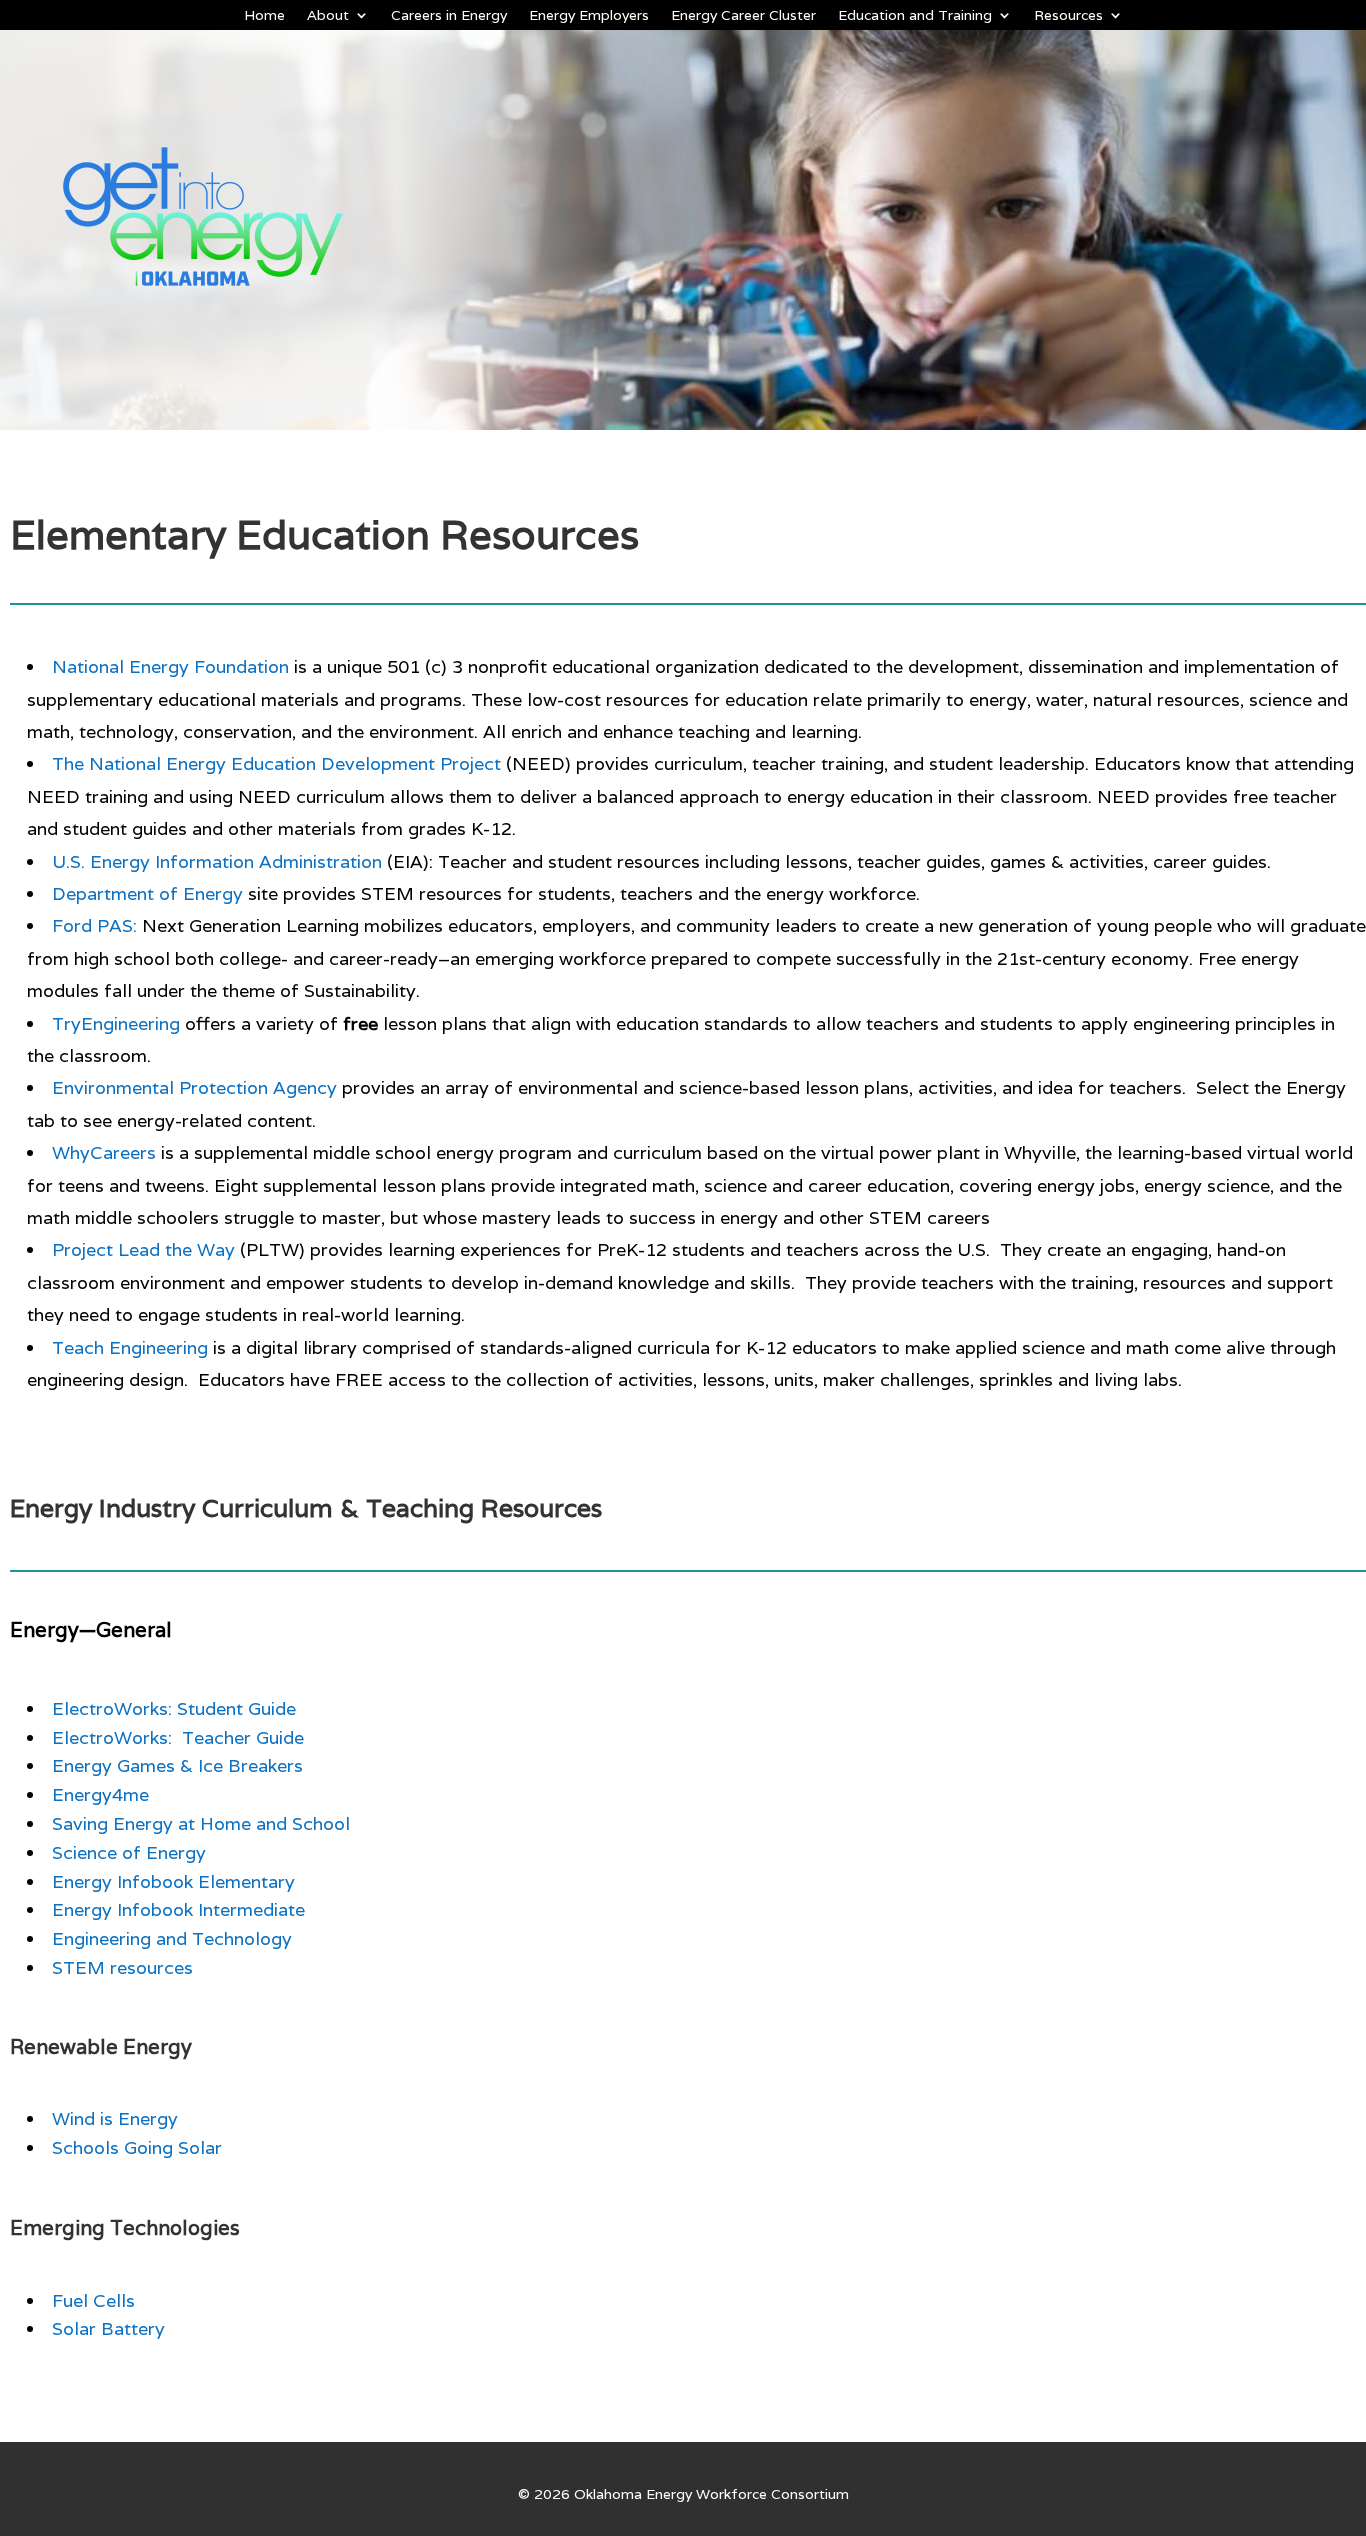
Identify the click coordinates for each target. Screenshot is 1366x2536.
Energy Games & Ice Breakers (177, 1765)
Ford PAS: (94, 925)
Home (264, 16)
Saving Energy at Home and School (201, 1823)
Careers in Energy (449, 16)
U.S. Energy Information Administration (217, 861)
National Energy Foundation (170, 666)
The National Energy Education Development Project (276, 763)
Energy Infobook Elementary (173, 1881)
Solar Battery (108, 2328)
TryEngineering (116, 1023)
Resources (1068, 16)
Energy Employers (589, 16)
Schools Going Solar (137, 2147)
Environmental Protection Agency (194, 1087)
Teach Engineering (130, 1347)
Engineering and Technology (172, 1938)
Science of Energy (129, 1852)
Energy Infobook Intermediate (178, 1909)
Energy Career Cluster (743, 16)
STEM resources (122, 1967)
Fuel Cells (93, 2300)
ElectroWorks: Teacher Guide (178, 1737)
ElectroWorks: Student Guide (174, 1708)
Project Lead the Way (143, 1249)
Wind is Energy (115, 2118)
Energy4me (100, 1794)
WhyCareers (104, 1152)
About (328, 16)
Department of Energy (147, 893)
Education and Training (915, 16)
